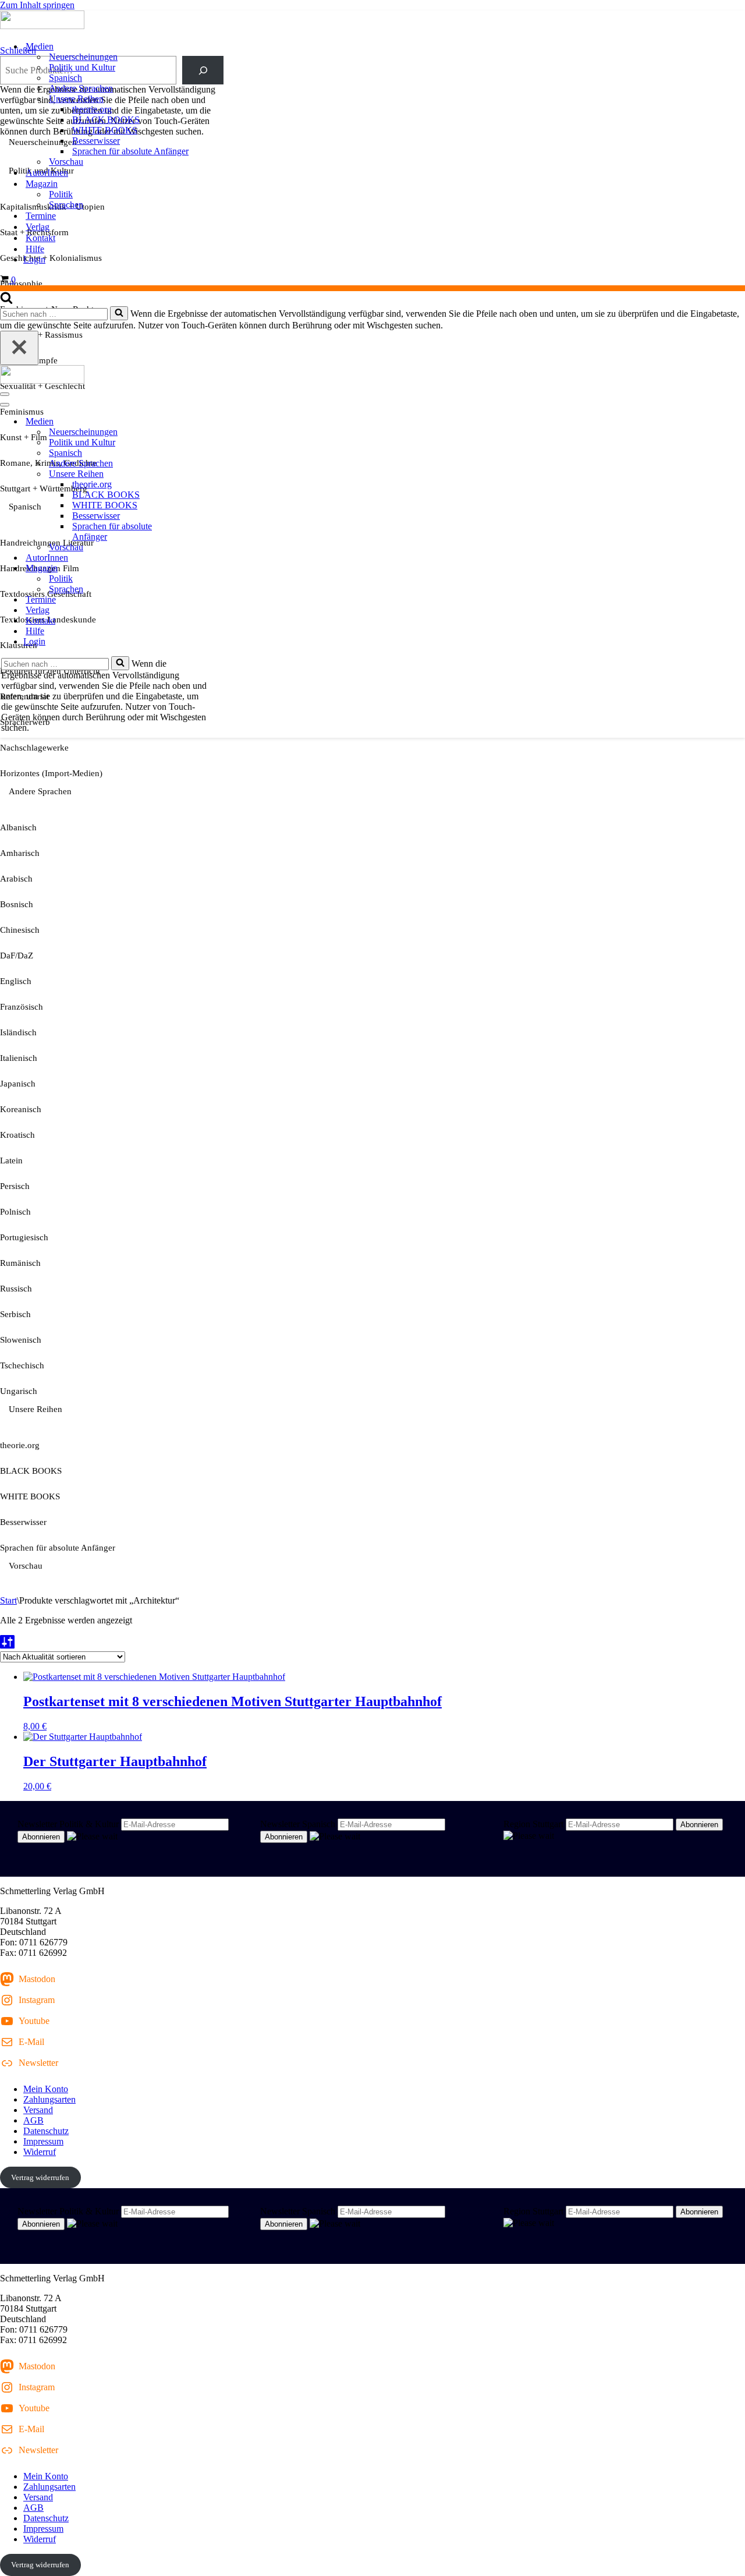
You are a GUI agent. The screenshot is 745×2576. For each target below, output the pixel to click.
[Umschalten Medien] (204, 422)
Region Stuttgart (533, 1824)
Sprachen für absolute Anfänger (130, 151)
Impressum (43, 2141)
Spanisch (65, 78)
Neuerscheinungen (83, 57)
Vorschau (66, 162)
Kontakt (40, 238)
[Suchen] (6, 301)
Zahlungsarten (49, 2099)
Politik (61, 194)
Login (34, 259)
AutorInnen (47, 173)
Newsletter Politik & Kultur (68, 1824)
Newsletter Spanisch (298, 1824)
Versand (38, 2110)
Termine (41, 216)
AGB (33, 2120)
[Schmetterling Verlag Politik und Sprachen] (372, 21)
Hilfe (35, 249)
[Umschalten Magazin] (204, 569)
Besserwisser (96, 141)
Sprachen (66, 205)
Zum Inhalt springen (37, 5)
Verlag (38, 227)
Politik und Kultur (82, 67)
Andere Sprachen (81, 88)
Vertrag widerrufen (40, 2177)
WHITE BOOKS (105, 130)
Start (8, 1600)
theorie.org (92, 109)
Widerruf (40, 2152)
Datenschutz (46, 2131)
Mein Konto (46, 2089)
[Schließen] (19, 348)
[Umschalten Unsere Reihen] (204, 474)
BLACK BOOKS (106, 120)
